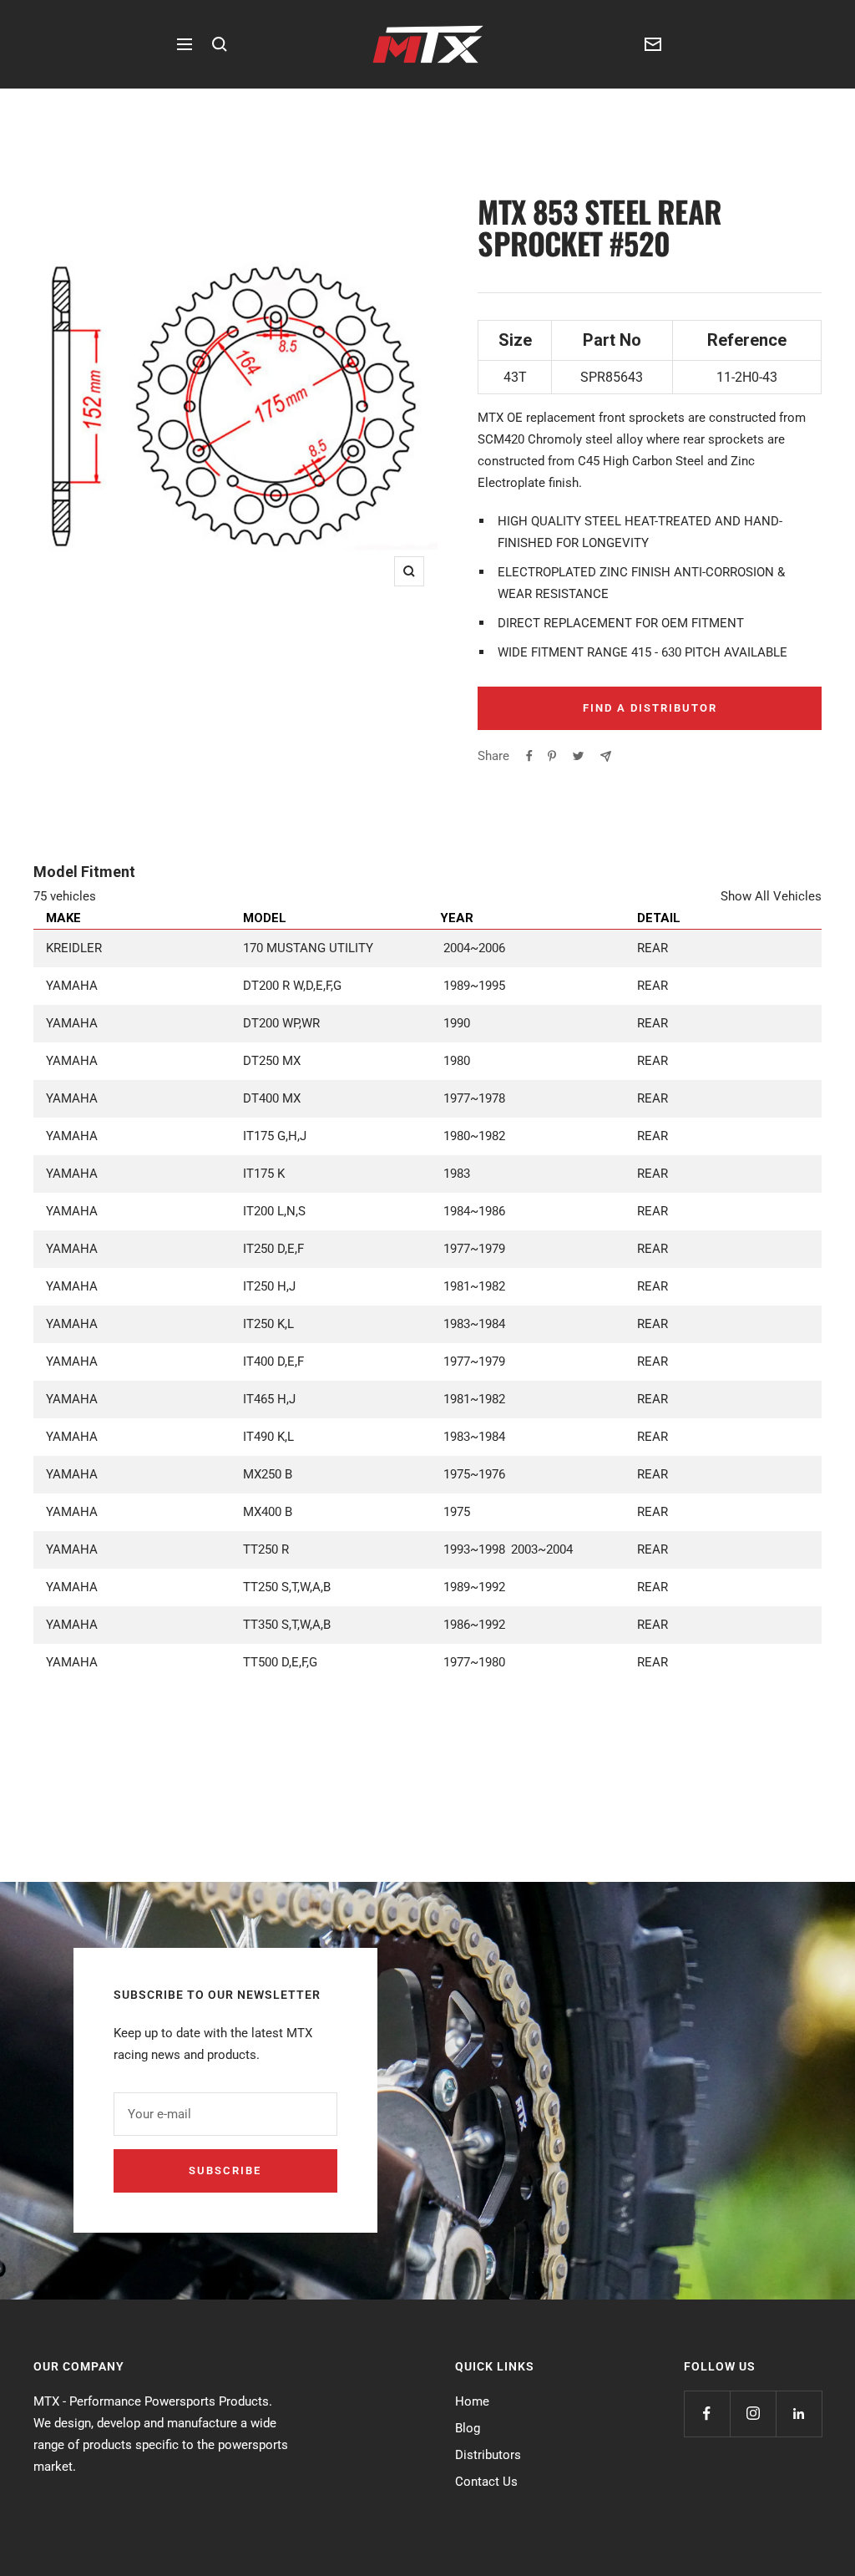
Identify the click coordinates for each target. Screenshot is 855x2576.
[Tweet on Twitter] (578, 756)
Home (472, 2401)
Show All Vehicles (771, 896)
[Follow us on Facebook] (707, 2414)
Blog (468, 2428)
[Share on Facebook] (529, 756)
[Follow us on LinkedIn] (799, 2414)
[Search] (220, 44)
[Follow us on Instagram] (753, 2414)
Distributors (488, 2455)
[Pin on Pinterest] (552, 756)
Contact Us (486, 2482)
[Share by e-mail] (606, 756)
